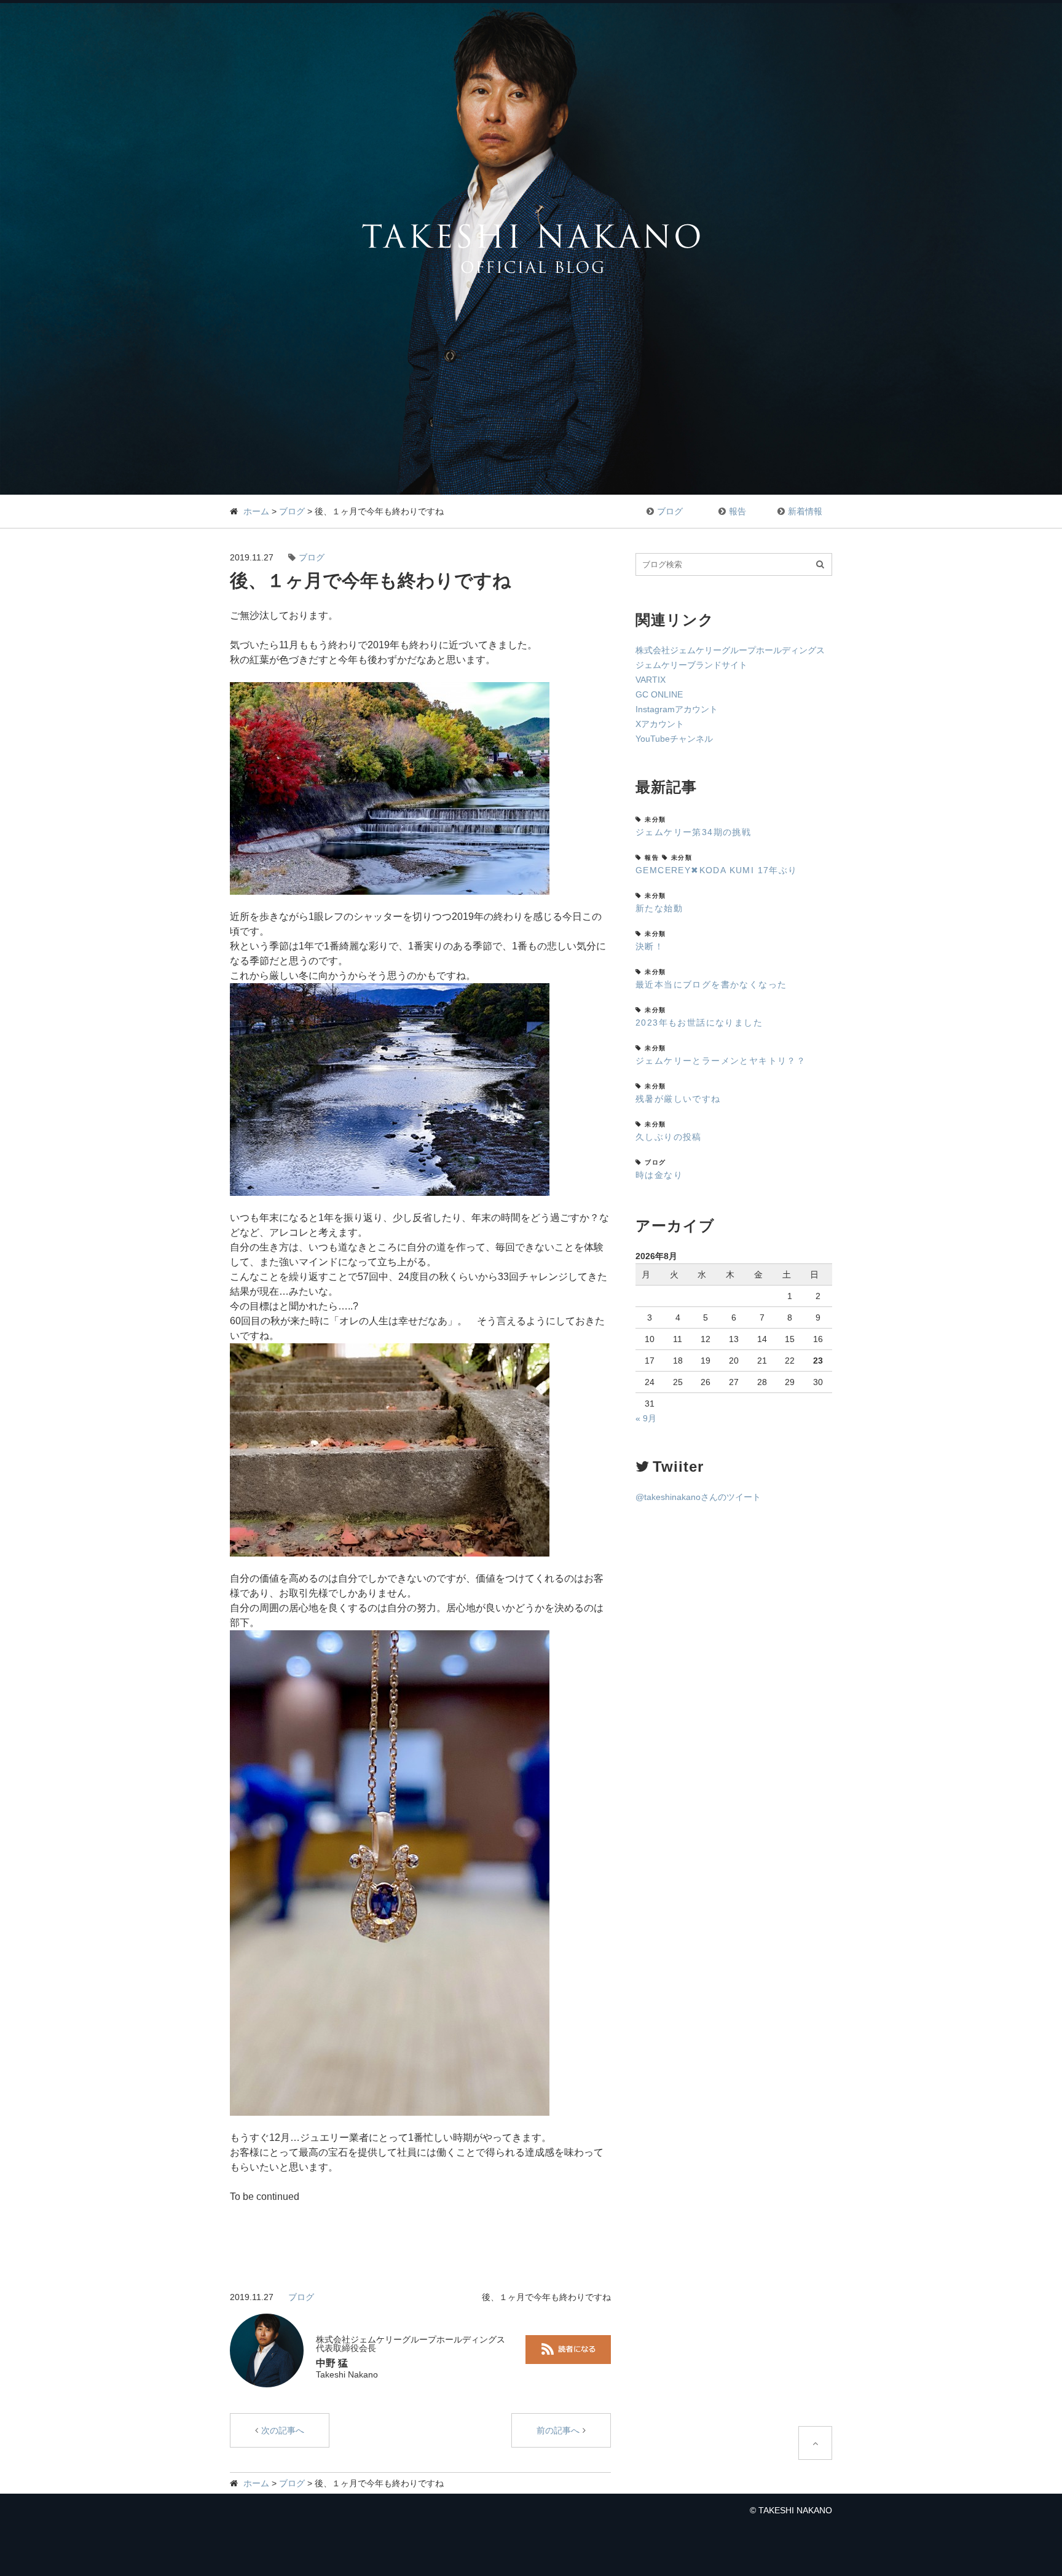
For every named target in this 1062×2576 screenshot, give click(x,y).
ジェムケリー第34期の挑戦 (693, 832)
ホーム (256, 511)
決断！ (650, 946)
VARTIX (651, 680)
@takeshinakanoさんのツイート (698, 1497)
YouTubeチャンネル (674, 739)
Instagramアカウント (677, 709)
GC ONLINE (659, 694)
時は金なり (659, 1175)
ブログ (292, 511)
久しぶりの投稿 (669, 1137)
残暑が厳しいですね (678, 1099)
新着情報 (805, 511)
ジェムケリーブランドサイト (691, 665)
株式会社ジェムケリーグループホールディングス (730, 650)
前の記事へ (558, 2430)
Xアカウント (660, 724)
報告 (737, 511)
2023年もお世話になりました (699, 1023)
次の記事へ (283, 2430)
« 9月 (646, 1418)
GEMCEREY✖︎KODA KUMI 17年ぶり (717, 870)
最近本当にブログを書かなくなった (711, 984)
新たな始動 (659, 908)
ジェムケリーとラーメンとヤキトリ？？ (721, 1061)
